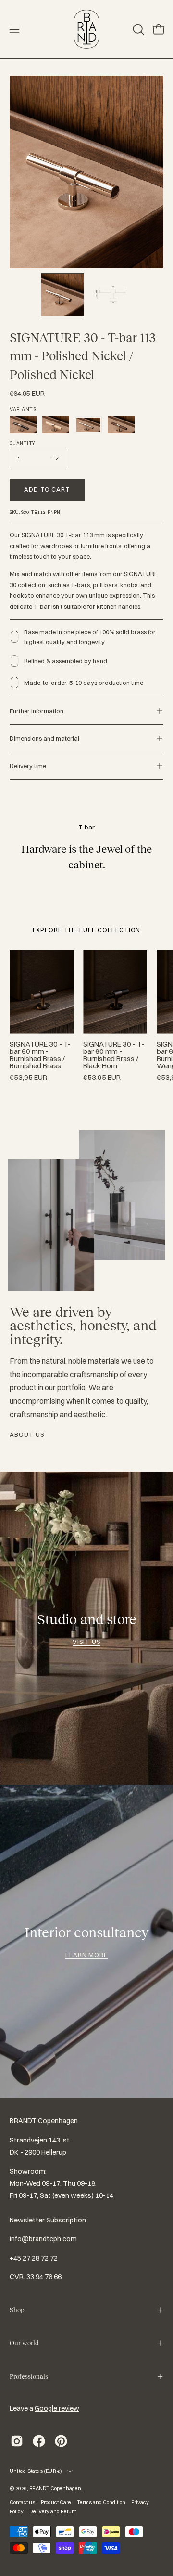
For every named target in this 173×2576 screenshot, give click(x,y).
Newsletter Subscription (48, 2220)
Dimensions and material (44, 738)
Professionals (29, 2376)
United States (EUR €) (36, 2471)
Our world (24, 2343)
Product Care (56, 2502)
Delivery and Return (53, 2511)
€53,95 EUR (28, 1078)
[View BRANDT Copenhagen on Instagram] (17, 2441)
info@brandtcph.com (43, 2239)
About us (27, 1434)
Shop (17, 2310)
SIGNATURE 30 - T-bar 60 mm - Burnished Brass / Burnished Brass (40, 1055)
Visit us (86, 1642)
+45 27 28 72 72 (34, 2258)
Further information (37, 711)
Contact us (22, 2502)
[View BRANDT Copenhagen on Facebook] (39, 2441)
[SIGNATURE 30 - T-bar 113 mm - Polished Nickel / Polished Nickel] (62, 295)
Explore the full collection (87, 930)
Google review (57, 2408)
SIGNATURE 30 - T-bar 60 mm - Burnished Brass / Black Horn (114, 1055)
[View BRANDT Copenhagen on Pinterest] (61, 2441)
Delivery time (28, 766)
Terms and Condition (101, 2502)
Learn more (87, 1955)
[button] (137, 29)
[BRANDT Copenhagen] (86, 29)
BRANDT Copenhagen (55, 2488)
